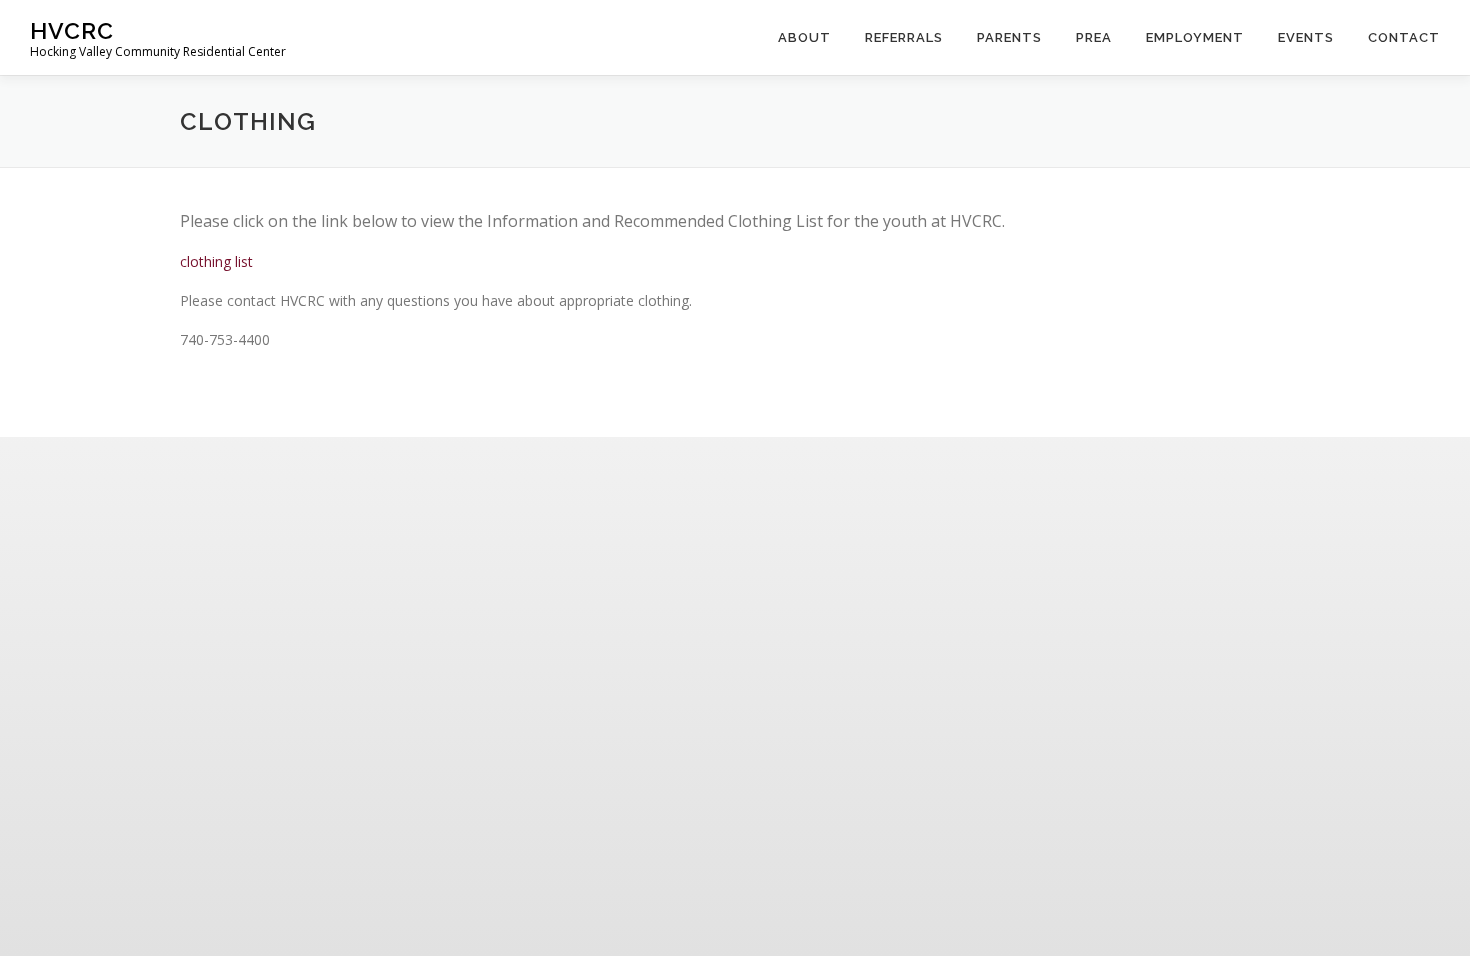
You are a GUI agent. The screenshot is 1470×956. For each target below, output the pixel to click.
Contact (1404, 37)
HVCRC (72, 30)
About (804, 37)
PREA (1094, 37)
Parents (1009, 37)
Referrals (904, 37)
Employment (1195, 37)
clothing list (216, 261)
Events (1306, 37)
